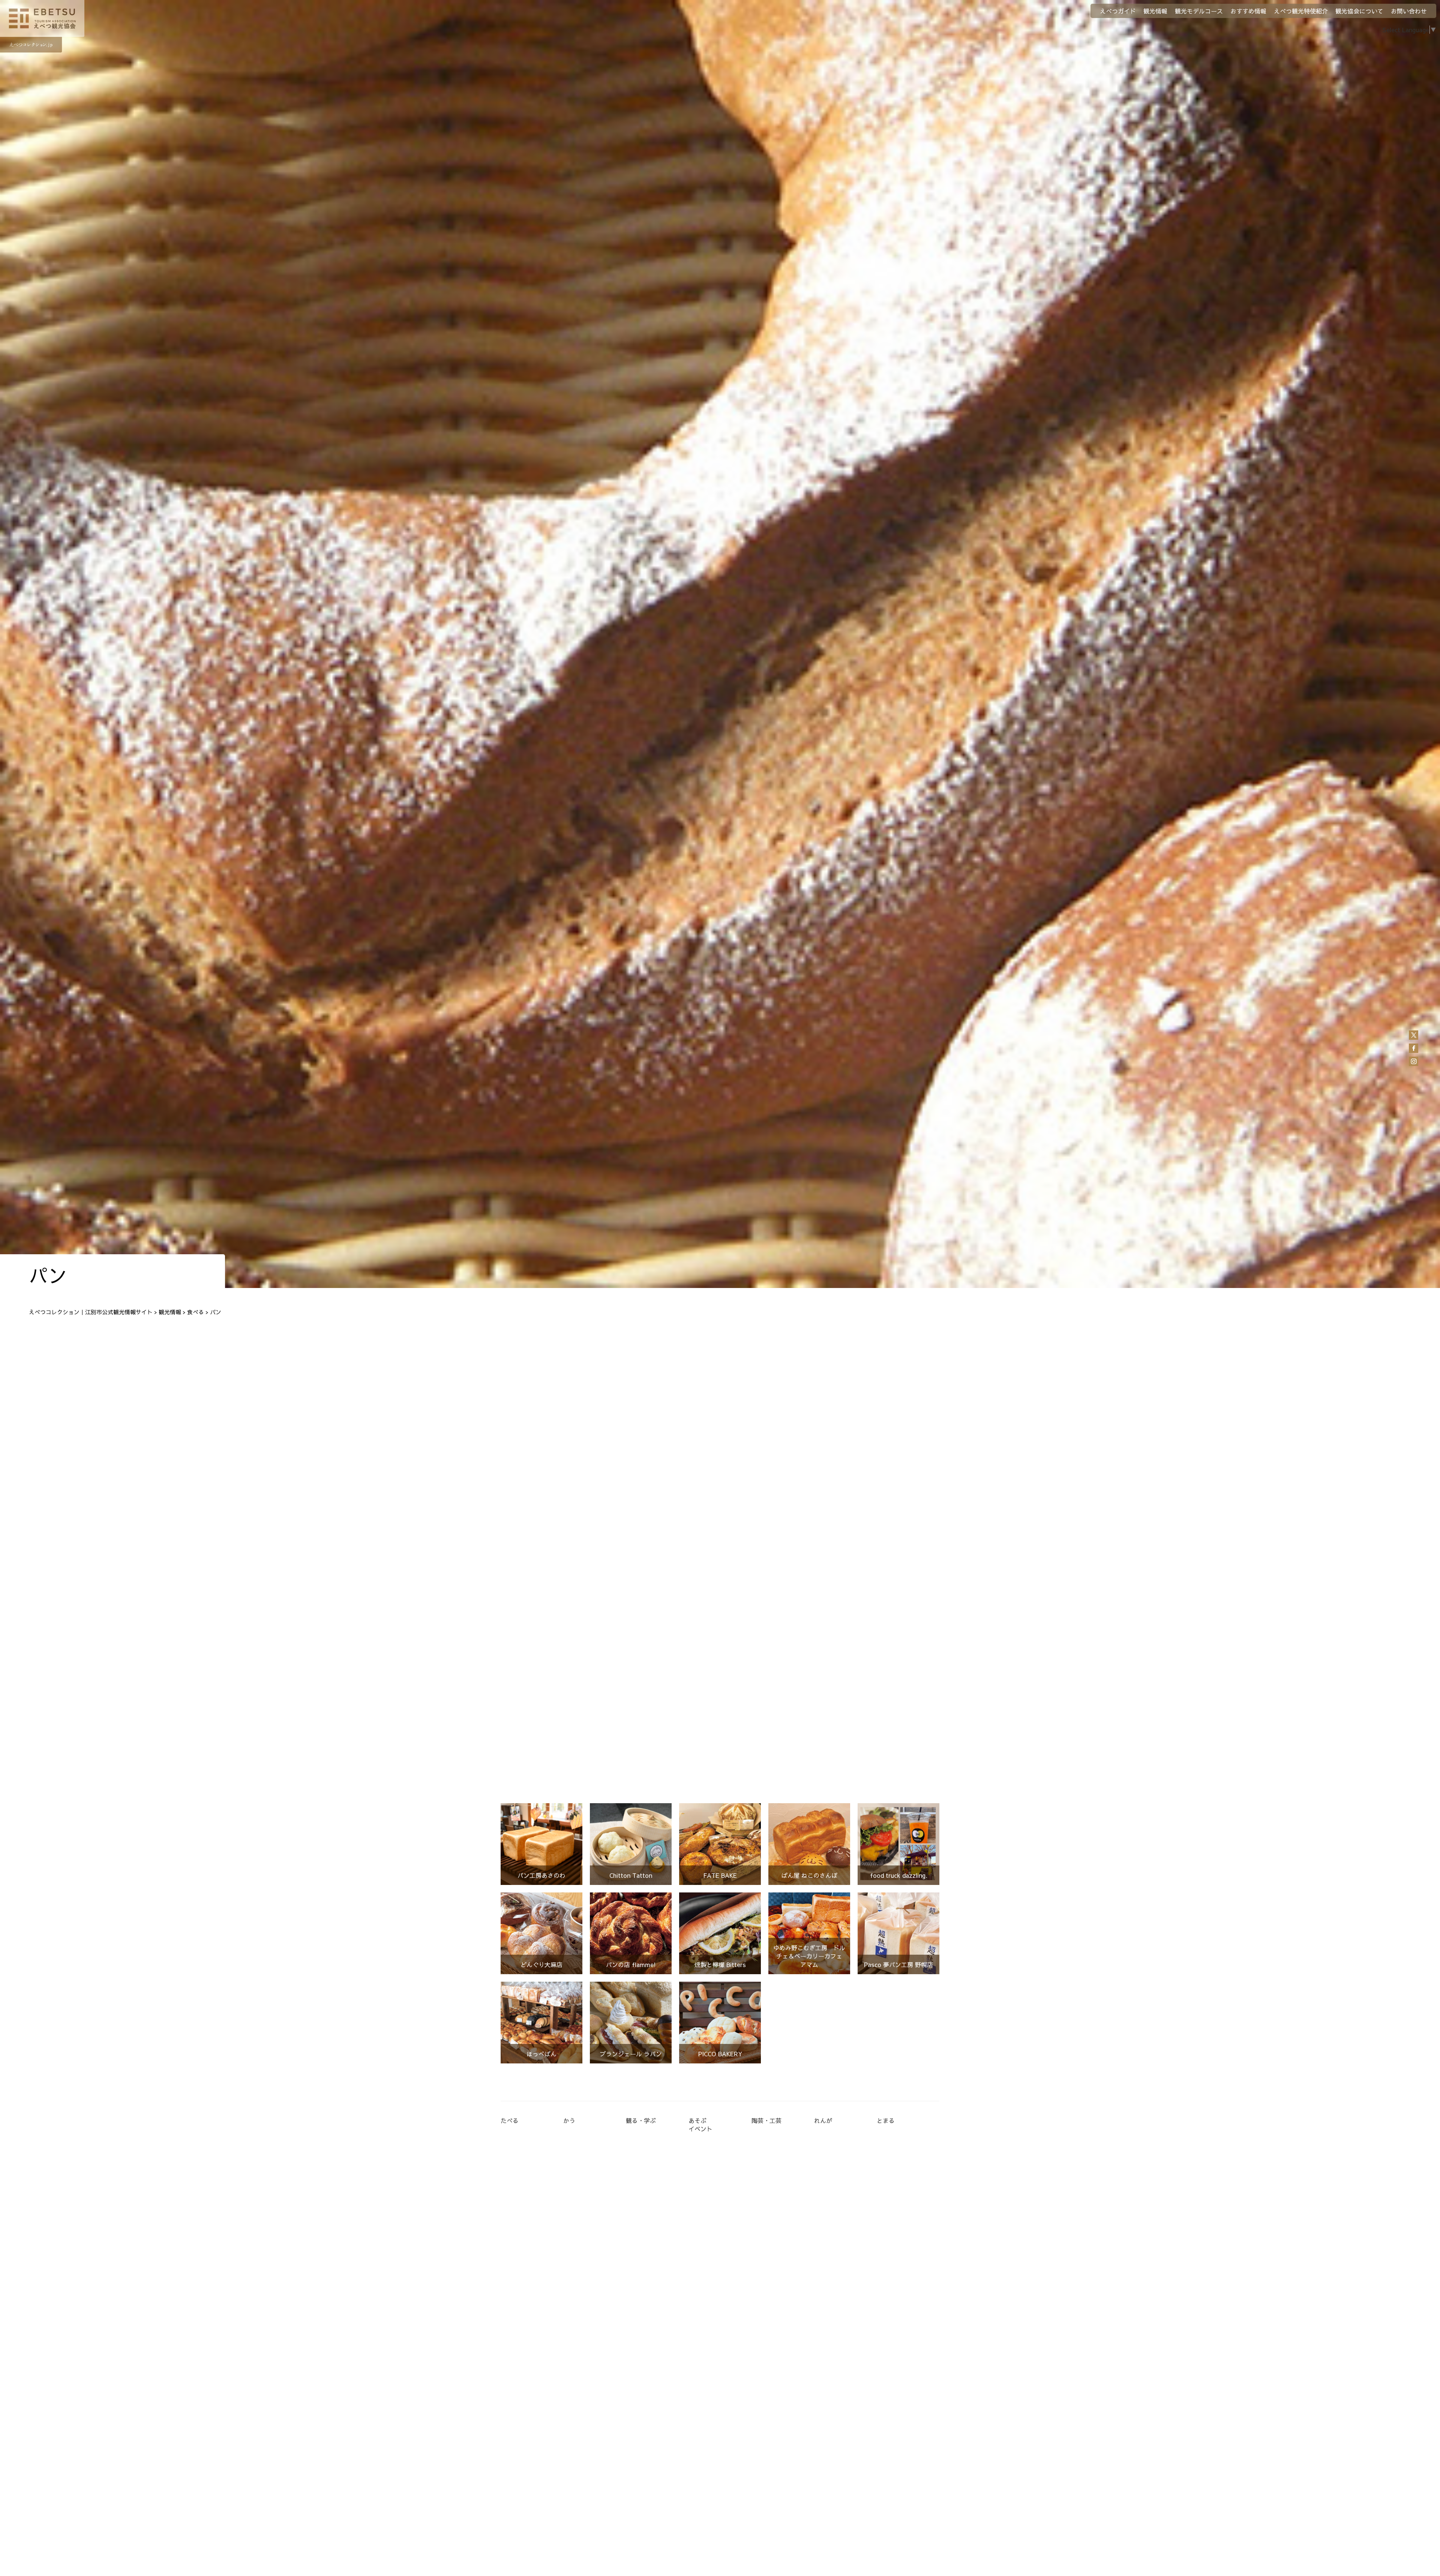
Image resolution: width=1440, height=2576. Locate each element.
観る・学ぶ (641, 2120)
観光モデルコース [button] (1199, 11)
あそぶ (697, 2120)
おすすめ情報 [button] (1248, 11)
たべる (510, 2120)
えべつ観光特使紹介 (1301, 11)
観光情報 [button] (1155, 11)
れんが (823, 2120)
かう (569, 2120)
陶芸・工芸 (766, 2120)
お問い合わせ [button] (1409, 11)
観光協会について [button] (1359, 11)
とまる (886, 2120)
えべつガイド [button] (1118, 11)
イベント (700, 2129)
